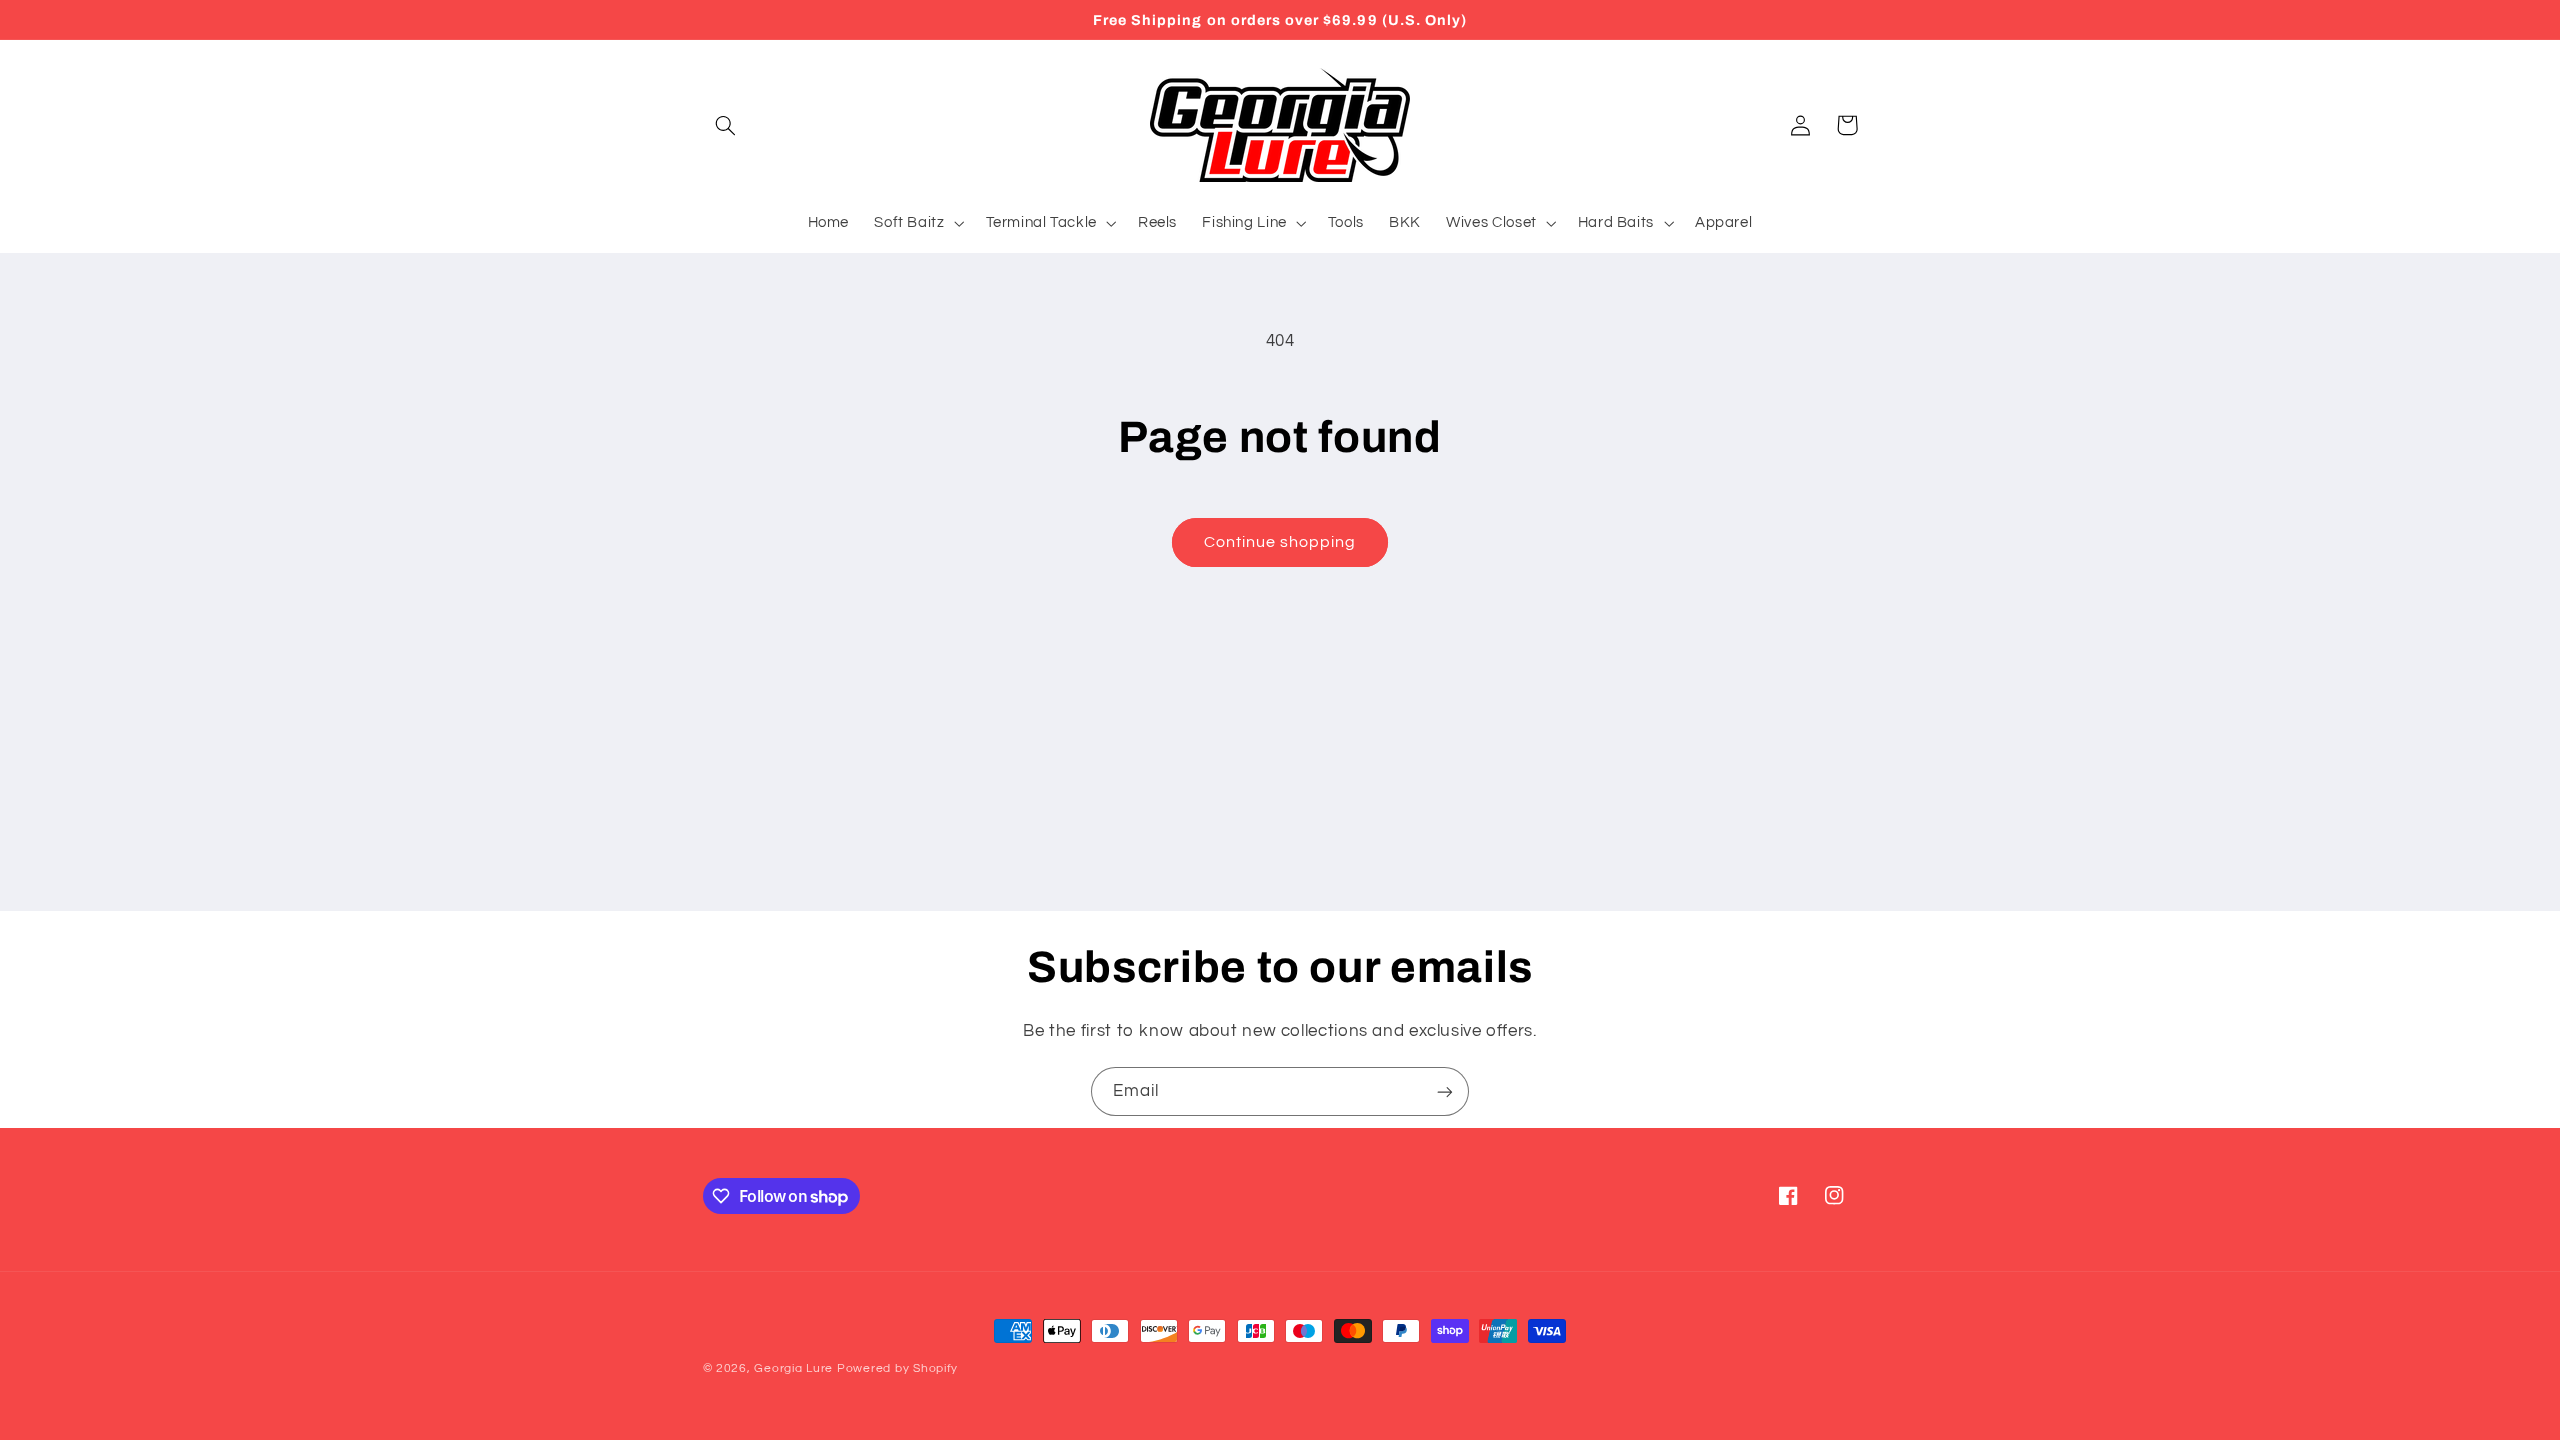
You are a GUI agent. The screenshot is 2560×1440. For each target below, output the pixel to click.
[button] (726, 125)
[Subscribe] (1445, 1091)
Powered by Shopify (897, 1368)
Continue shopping (1280, 542)
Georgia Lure (793, 1368)
